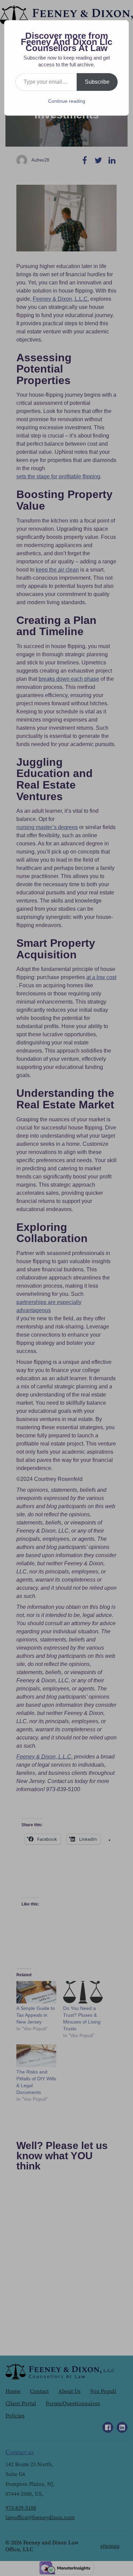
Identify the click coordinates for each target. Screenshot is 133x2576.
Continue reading (67, 101)
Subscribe (97, 82)
